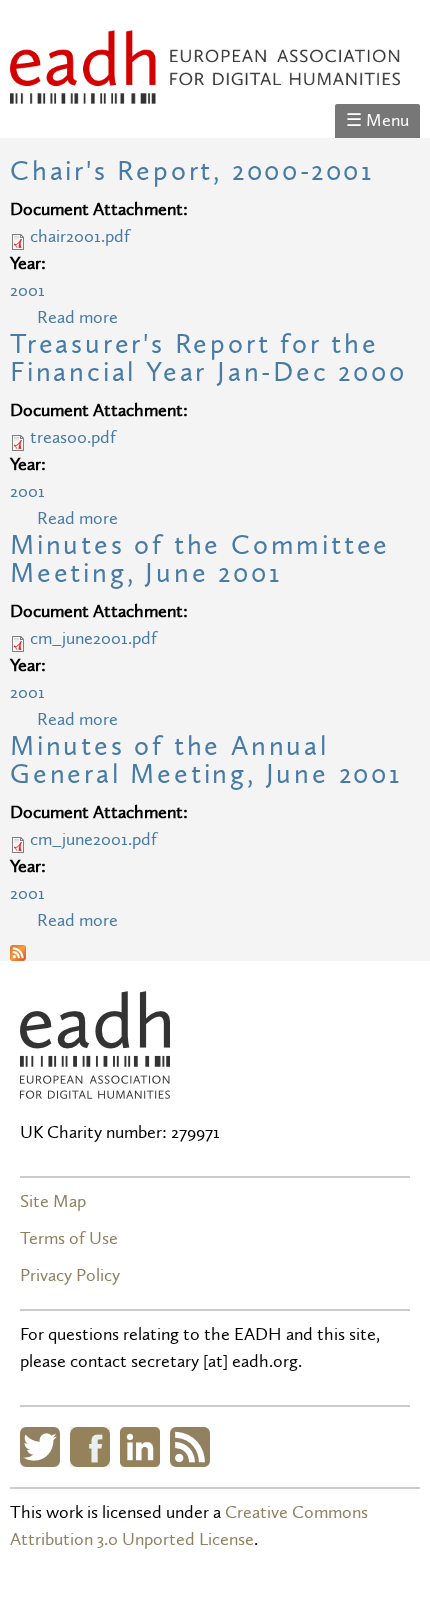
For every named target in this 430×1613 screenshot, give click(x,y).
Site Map (53, 1201)
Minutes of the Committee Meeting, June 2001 (200, 559)
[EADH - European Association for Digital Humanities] (95, 1085)
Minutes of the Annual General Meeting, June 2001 (206, 760)
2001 (27, 290)
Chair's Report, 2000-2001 (192, 171)
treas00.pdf (73, 437)
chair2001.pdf (80, 236)
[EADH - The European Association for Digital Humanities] (205, 90)
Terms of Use (69, 1238)
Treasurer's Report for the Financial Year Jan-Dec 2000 (208, 358)
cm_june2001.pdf (93, 638)
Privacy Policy (70, 1275)
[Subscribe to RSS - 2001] (18, 947)
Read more (77, 317)
